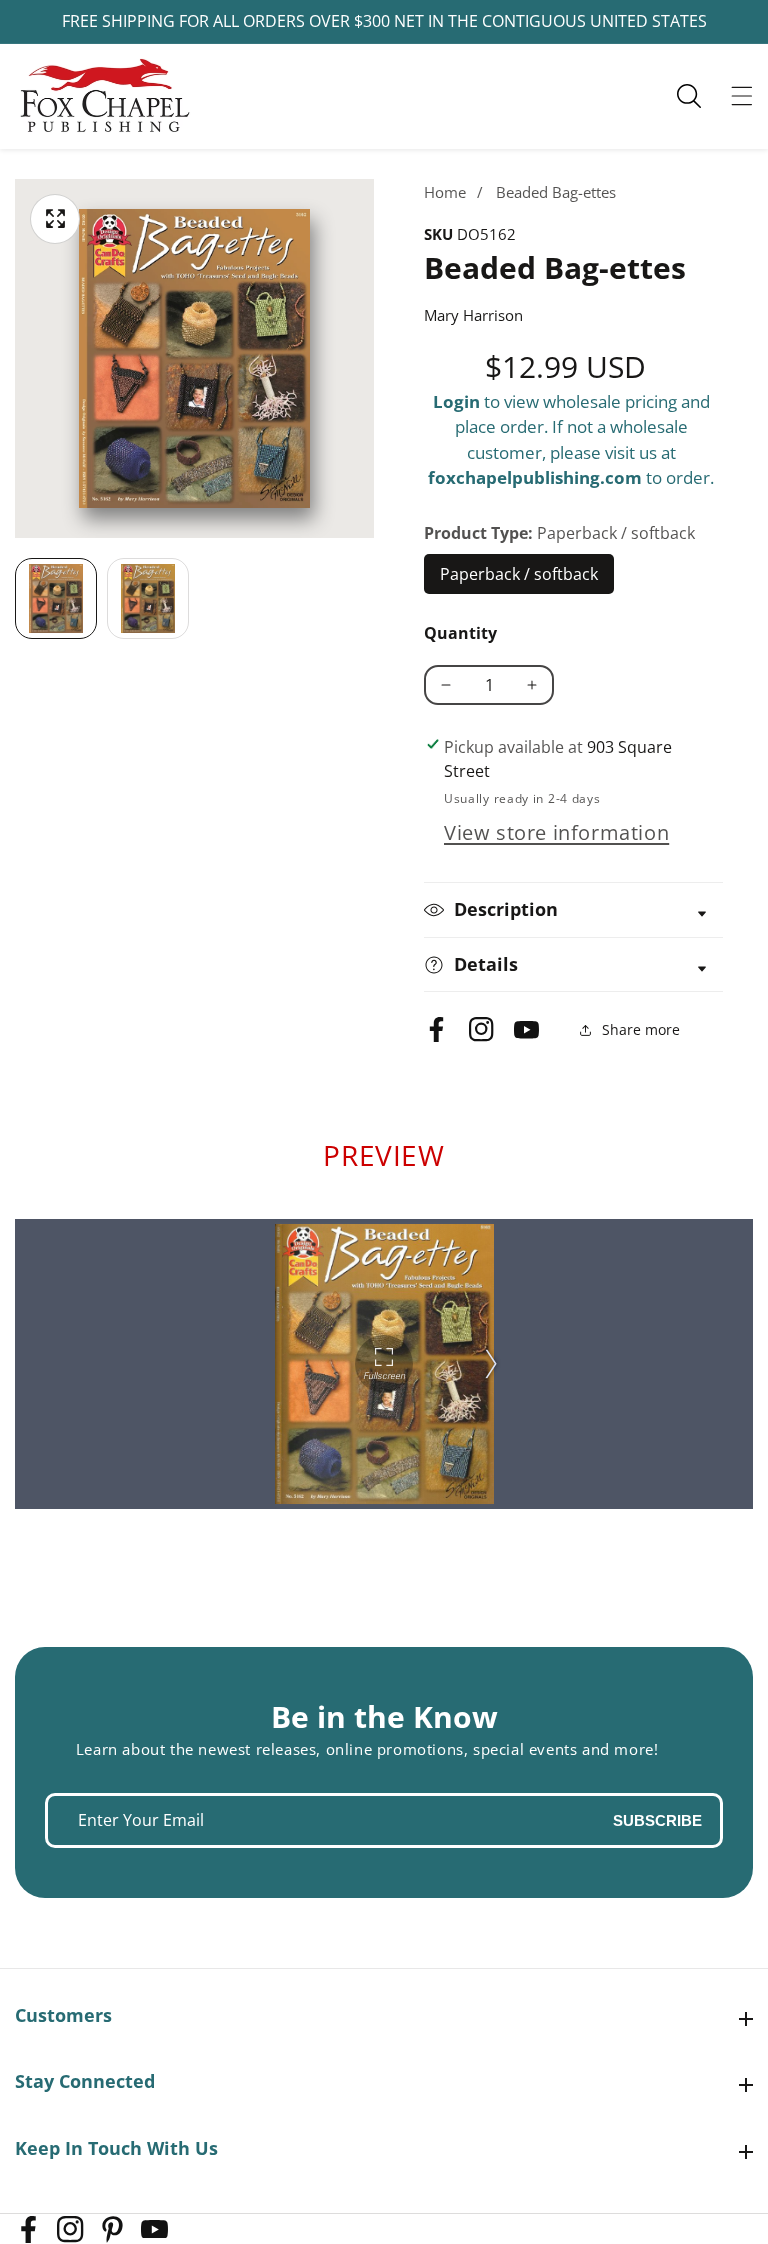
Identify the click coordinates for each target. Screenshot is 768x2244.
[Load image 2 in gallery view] (148, 599)
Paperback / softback (519, 579)
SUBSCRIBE (657, 1820)
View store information (556, 832)
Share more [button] (641, 1029)
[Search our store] (699, 96)
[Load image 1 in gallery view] (56, 599)
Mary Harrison (473, 315)
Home (445, 192)
